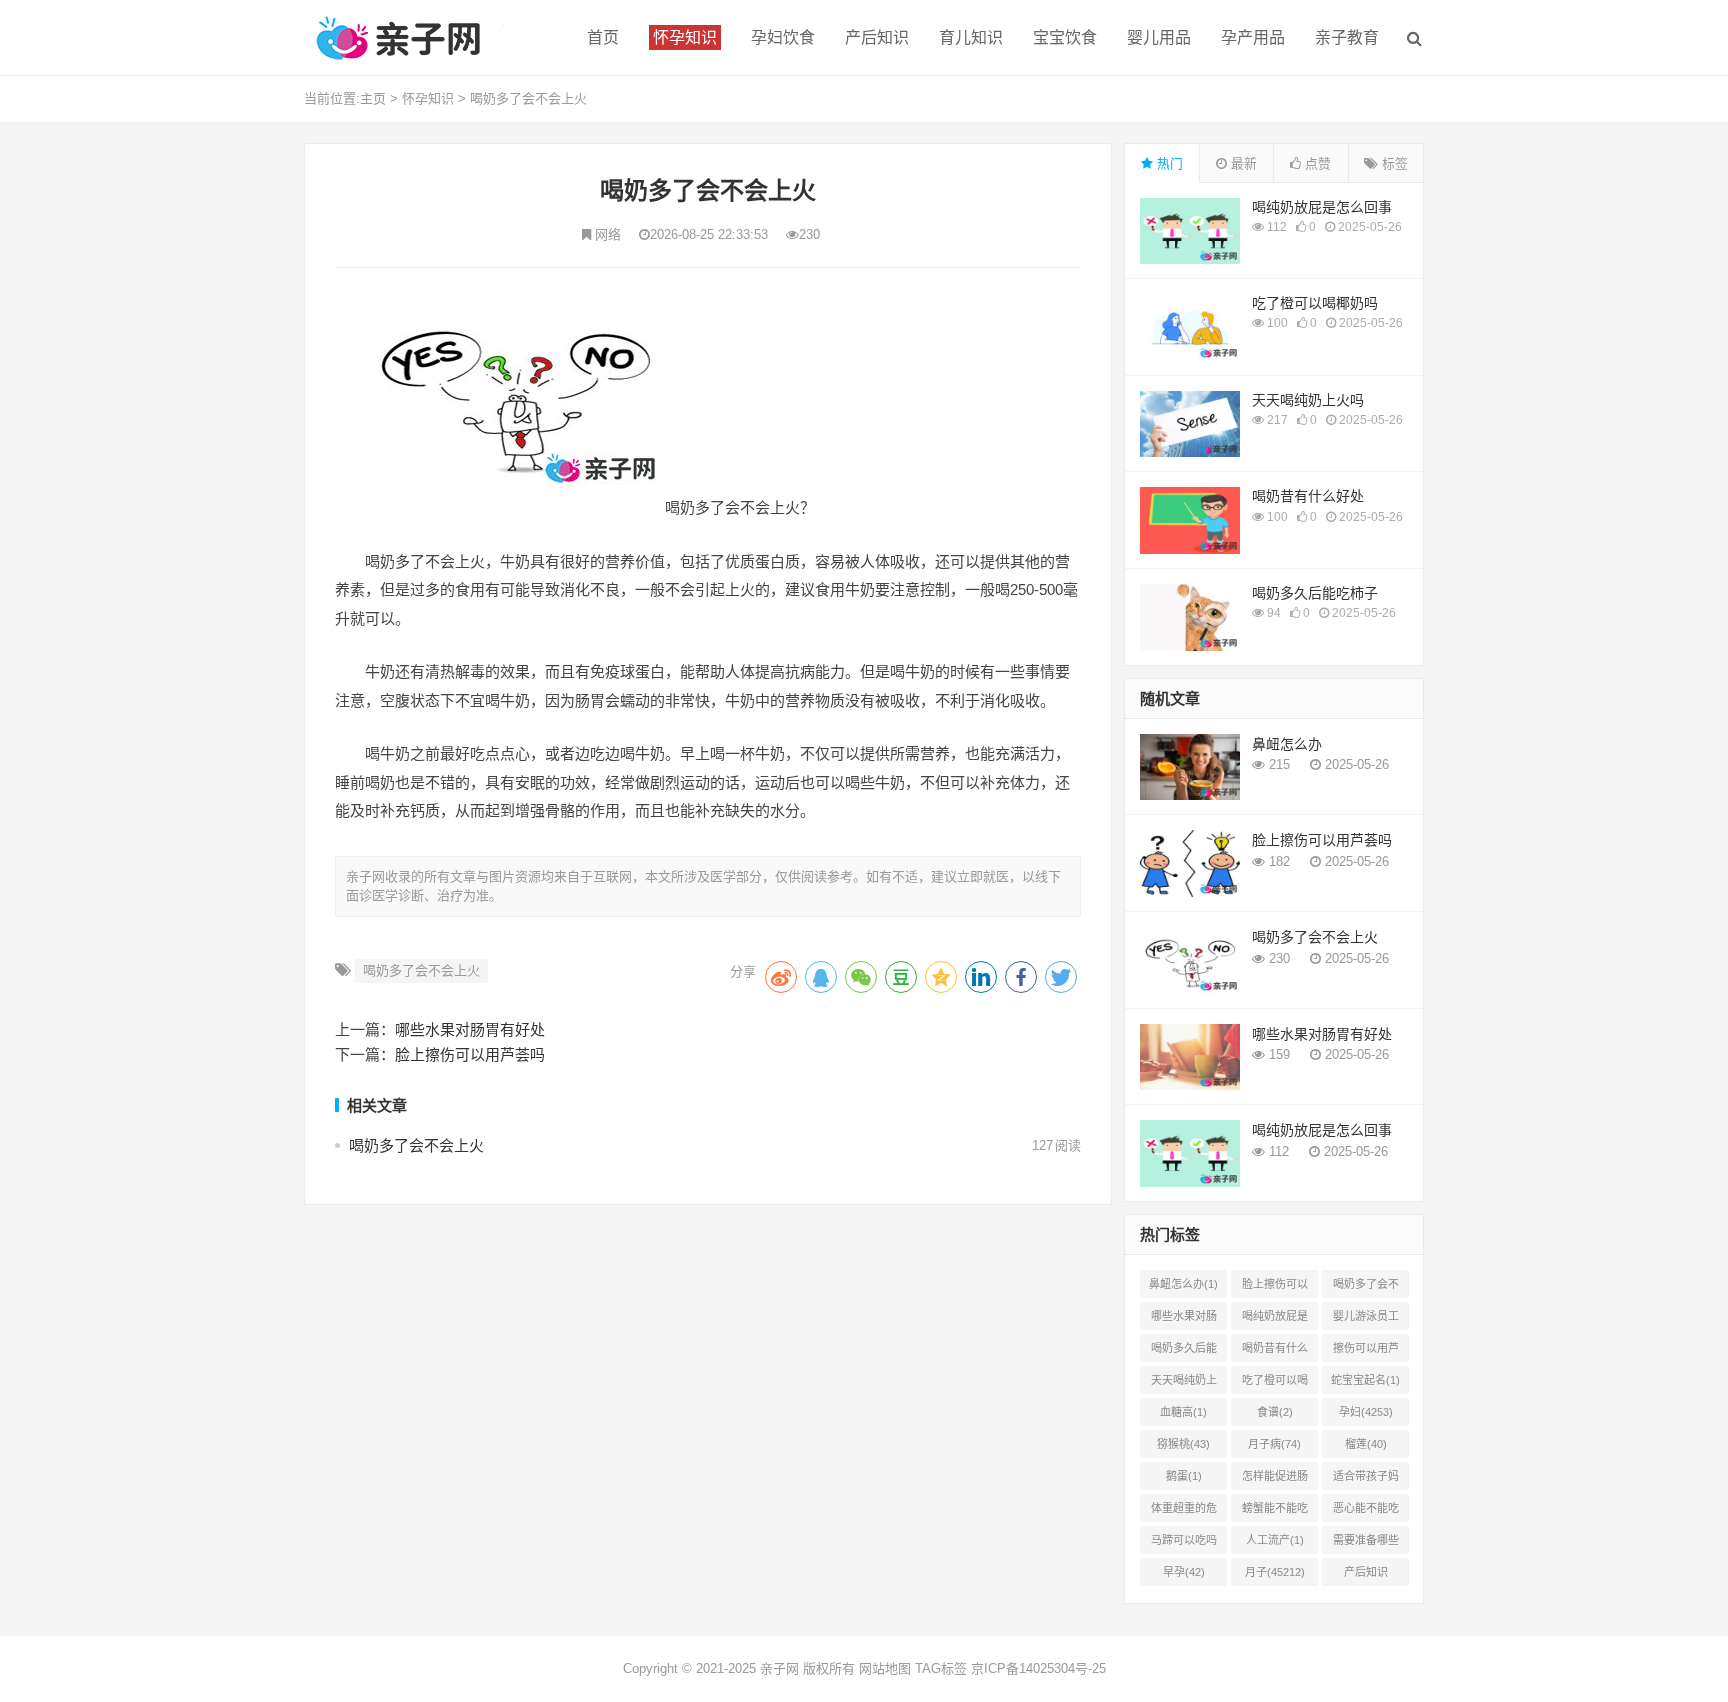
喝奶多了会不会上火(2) (1366, 1288)
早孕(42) (1184, 1572)
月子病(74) (1274, 1444)
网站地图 (885, 1668)
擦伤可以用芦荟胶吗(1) (1366, 1352)
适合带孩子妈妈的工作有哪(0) (1366, 1480)
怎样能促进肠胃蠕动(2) (1275, 1480)
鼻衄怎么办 (1287, 744)
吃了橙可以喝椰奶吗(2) (1275, 1384)
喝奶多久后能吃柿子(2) (1184, 1352)
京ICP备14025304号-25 (1038, 1668)
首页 (603, 37)
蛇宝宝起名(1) (1365, 1380)
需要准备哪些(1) (1366, 1544)
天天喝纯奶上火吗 (1308, 400)
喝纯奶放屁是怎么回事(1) (1275, 1320)
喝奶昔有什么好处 (1308, 496)
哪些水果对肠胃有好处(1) (1184, 1320)
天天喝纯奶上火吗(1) (1184, 1384)
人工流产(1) (1275, 1540)
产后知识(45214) (1366, 1576)
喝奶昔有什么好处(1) (1275, 1352)
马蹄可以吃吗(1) (1184, 1544)
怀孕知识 (428, 98)
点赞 (1316, 163)
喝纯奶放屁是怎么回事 (1322, 207)
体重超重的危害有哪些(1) (1184, 1512)
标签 (1393, 163)
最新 (1242, 163)
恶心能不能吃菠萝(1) (1366, 1512)
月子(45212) (1275, 1572)
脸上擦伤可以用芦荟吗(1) (1275, 1288)
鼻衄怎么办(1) (1183, 1284)
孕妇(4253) (1366, 1412)
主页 (373, 98)
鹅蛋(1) (1184, 1476)
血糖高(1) (1183, 1412)
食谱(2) (1275, 1412)
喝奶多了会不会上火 (528, 98)
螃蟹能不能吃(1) (1275, 1512)
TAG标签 (941, 1668)
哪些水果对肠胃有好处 (470, 1029)
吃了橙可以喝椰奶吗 (1315, 303)
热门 (1168, 163)
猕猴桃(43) (1183, 1444)
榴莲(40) (1366, 1444)
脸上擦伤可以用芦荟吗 (470, 1054)
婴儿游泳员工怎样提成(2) (1366, 1320)
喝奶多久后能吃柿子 (1315, 593)
